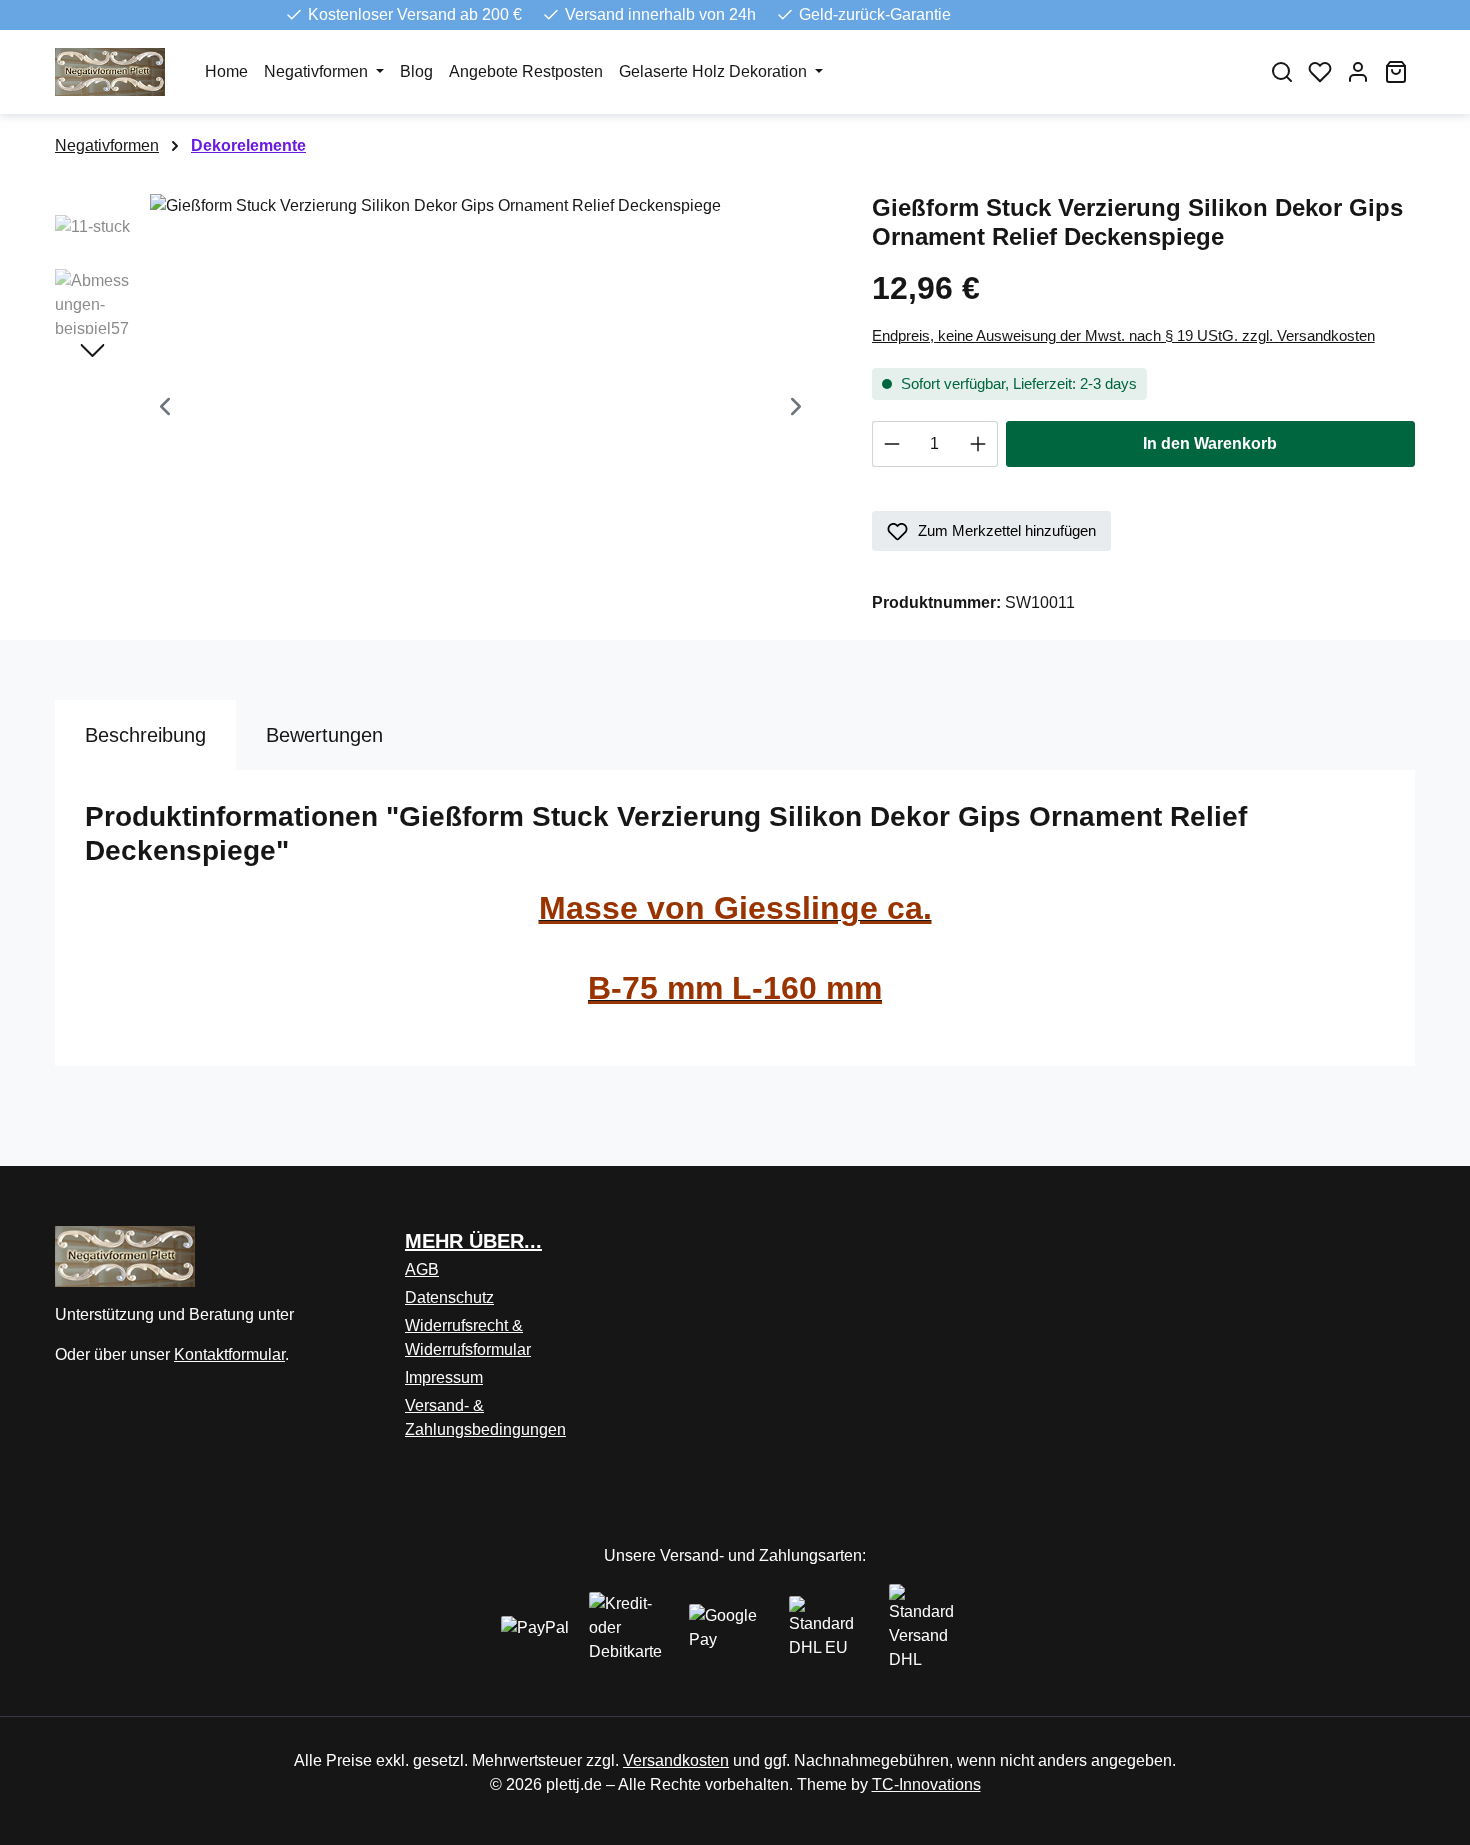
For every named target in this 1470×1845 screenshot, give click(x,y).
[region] (443, 409)
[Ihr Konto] (1358, 72)
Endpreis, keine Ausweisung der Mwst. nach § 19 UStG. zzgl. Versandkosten (1123, 335)
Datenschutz (449, 1297)
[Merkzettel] (1320, 72)
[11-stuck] (480, 409)
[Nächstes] (796, 409)
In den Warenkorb (1210, 443)
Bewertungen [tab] (324, 735)
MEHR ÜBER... (473, 1241)
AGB (422, 1269)
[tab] (145, 735)
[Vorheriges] (165, 409)
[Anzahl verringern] (891, 444)
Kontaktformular (229, 1354)
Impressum (444, 1377)
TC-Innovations (926, 1784)
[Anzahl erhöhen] (978, 444)
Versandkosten (676, 1760)
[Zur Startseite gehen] (110, 72)
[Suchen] (1282, 72)
